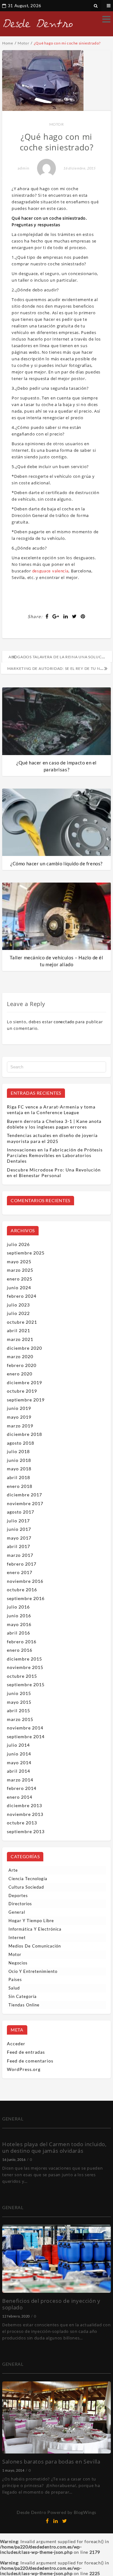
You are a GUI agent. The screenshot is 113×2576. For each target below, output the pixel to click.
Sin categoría (23, 1996)
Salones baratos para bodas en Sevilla (51, 2461)
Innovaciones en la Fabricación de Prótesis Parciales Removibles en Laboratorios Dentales (55, 1155)
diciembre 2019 (24, 1382)
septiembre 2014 (26, 1736)
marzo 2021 (20, 1339)
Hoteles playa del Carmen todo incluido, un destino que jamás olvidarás (54, 2147)
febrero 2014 (22, 1788)
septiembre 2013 (26, 1831)
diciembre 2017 (24, 1495)
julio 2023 (18, 1305)
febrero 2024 (22, 1296)
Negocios (18, 1963)
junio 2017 (19, 1529)
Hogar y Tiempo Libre (31, 1921)
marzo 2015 (20, 1719)
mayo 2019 (19, 1417)
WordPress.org (24, 2069)
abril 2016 (19, 1633)
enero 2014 (20, 1797)
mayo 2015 (19, 1702)
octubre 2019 (22, 1391)
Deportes (18, 1895)
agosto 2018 (21, 1443)
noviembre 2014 (25, 1728)
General (17, 1912)
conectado (64, 1022)
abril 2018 (19, 1477)
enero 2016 (20, 1650)
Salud (14, 1988)
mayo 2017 (19, 1538)
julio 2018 (18, 1451)
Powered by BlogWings (72, 2512)
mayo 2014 (19, 1763)
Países (15, 1979)
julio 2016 (18, 1607)
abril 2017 (19, 1546)
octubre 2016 (22, 1590)
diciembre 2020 (24, 1348)
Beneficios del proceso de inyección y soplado (51, 2304)
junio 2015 (19, 1693)
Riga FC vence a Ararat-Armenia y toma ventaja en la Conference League (51, 1110)
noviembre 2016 (25, 1581)
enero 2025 (20, 1279)
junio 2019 (19, 1408)
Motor (57, 124)
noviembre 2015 (25, 1667)
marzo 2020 (20, 1356)
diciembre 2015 (24, 1659)
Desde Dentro (31, 2512)
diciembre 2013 (24, 1805)
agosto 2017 (21, 1512)
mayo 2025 (19, 1262)
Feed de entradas (26, 2052)
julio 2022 (18, 1313)
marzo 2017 (20, 1555)
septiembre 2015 (26, 1684)
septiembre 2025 (26, 1253)
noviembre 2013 (25, 1814)
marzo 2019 (20, 1426)
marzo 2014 (20, 1780)
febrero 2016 (22, 1642)
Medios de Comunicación (35, 1946)
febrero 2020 (22, 1365)
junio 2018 (19, 1460)
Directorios (20, 1904)
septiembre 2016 (26, 1598)
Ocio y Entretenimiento (33, 1971)
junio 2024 (19, 1288)
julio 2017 (18, 1521)
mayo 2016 (19, 1624)
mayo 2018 (19, 1469)
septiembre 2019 (26, 1400)
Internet (17, 1937)
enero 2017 (20, 1572)
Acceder (16, 2044)
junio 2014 (19, 1754)
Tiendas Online (24, 2005)
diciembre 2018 (24, 1434)
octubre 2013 (22, 1823)
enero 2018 (20, 1486)
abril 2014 (19, 1771)
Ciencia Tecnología (28, 1879)
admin (24, 168)
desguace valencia (51, 571)
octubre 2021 (22, 1322)
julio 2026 (18, 1244)
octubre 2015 (22, 1676)
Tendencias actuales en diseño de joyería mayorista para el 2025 (52, 1138)
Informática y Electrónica (35, 1929)
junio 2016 (19, 1616)
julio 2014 (18, 1745)
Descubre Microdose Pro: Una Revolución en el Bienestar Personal (54, 1173)
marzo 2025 (20, 1270)
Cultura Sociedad (26, 1887)
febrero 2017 (22, 1564)
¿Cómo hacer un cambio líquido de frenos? (56, 863)
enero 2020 (20, 1374)
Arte (13, 1870)
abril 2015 (19, 1710)
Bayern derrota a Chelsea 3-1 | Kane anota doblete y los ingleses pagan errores (54, 1124)
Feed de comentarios (30, 2061)
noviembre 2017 (25, 1503)
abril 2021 (19, 1330)
